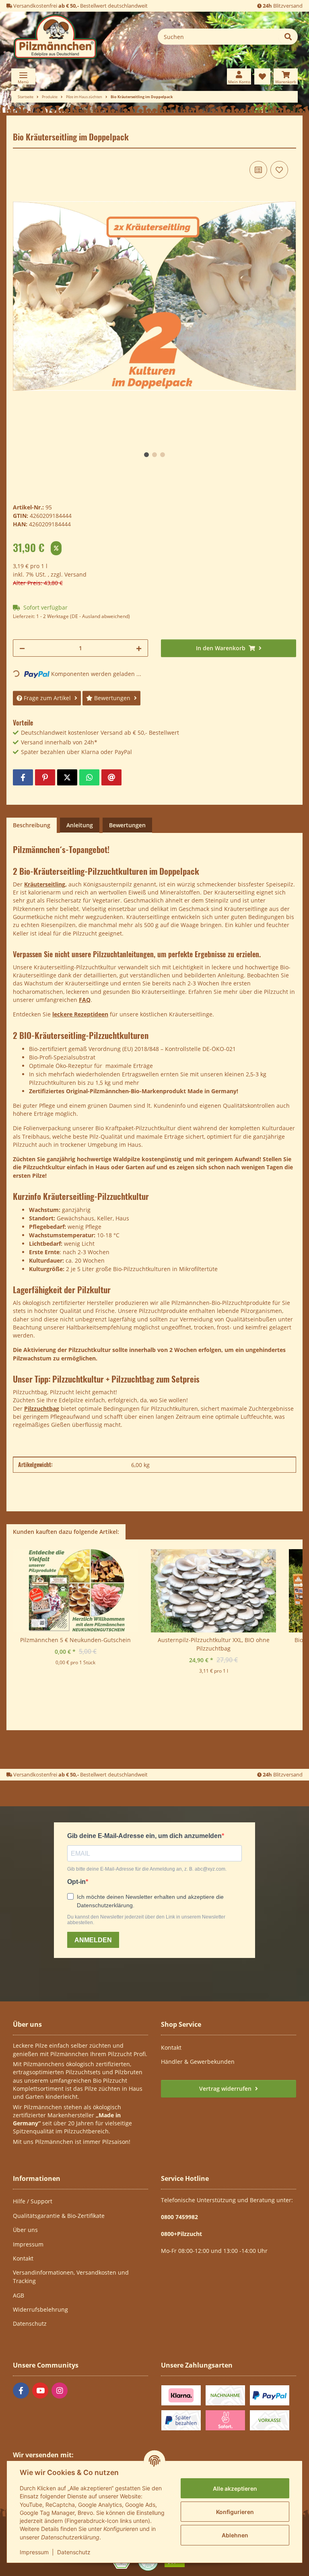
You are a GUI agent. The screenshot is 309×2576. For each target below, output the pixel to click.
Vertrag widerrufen (226, 2089)
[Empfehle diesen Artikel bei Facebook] (23, 777)
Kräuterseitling (45, 884)
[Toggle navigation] (23, 76)
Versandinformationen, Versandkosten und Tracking (71, 2277)
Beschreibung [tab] (32, 825)
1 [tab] (146, 455)
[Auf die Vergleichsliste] (258, 170)
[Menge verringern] (22, 648)
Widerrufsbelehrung (40, 2309)
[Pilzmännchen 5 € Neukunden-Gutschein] (75, 1592)
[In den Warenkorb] (19, 127)
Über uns (25, 2230)
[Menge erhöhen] (139, 648)
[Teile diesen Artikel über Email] (111, 777)
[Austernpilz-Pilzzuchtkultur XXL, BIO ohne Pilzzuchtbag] (213, 1592)
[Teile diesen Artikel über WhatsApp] (89, 777)
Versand (75, 574)
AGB (19, 2295)
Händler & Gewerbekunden (198, 2062)
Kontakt (171, 2047)
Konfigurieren (235, 2512)
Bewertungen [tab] (127, 825)
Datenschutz (74, 2552)
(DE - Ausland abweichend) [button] (100, 616)
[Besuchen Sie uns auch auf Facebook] (21, 2391)
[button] (239, 76)
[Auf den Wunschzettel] (279, 170)
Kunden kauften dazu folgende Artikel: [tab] (66, 1532)
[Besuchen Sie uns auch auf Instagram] (60, 2391)
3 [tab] (163, 455)
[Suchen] (288, 37)
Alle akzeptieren (235, 2488)
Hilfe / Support (33, 2201)
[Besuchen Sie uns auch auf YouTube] (40, 2391)
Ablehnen (235, 2535)
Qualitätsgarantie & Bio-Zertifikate (59, 2216)
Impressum (34, 2552)
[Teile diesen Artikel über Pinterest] (45, 777)
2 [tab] (154, 455)
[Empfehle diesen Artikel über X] (67, 777)
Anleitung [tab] (80, 825)
